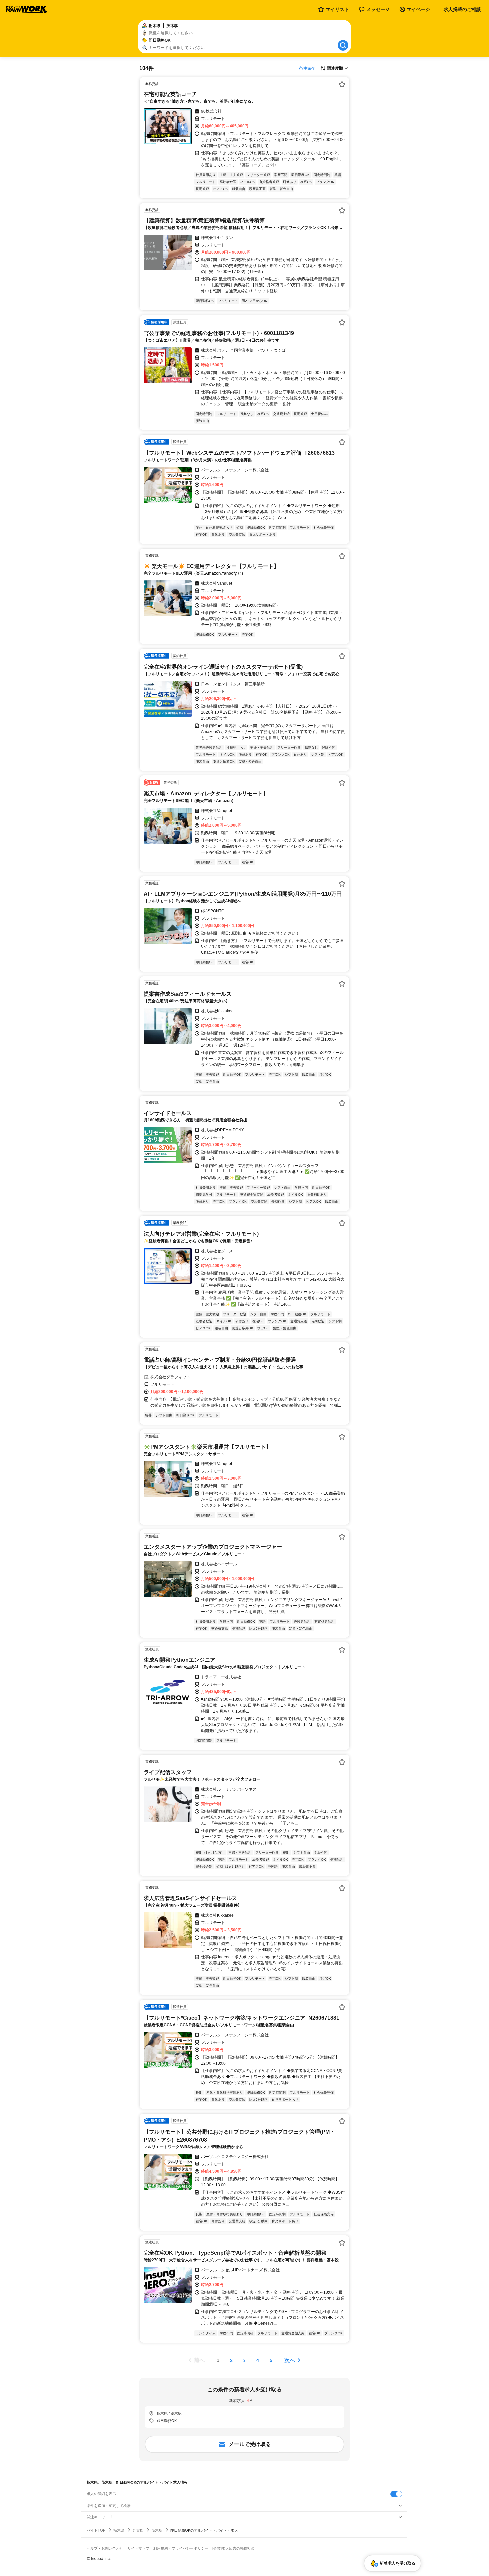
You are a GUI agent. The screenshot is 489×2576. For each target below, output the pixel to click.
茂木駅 (157, 2530)
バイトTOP (96, 2530)
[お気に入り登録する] (342, 84)
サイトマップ (138, 2548)
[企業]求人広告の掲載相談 (233, 2548)
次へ (290, 2360)
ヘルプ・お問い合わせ (105, 2548)
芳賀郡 (138, 2530)
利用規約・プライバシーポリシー (181, 2548)
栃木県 (119, 2530)
